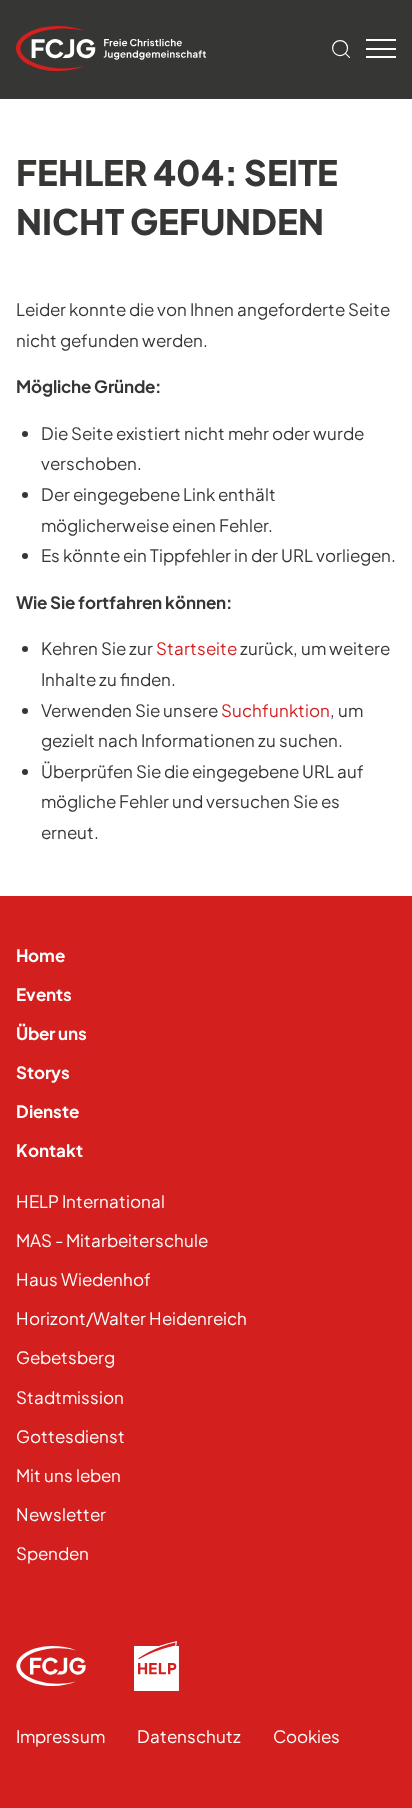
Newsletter (61, 1514)
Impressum (60, 1736)
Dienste (47, 1111)
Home (40, 955)
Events (44, 994)
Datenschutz (189, 1736)
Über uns (51, 1033)
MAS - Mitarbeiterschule (112, 1240)
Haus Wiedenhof (83, 1279)
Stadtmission (70, 1397)
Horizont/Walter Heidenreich (131, 1318)
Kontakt (49, 1150)
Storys (43, 1072)
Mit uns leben (68, 1475)
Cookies (306, 1736)
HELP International (90, 1201)
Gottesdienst (70, 1436)
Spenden (52, 1553)
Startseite (196, 648)
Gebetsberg (65, 1357)
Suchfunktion (275, 710)
